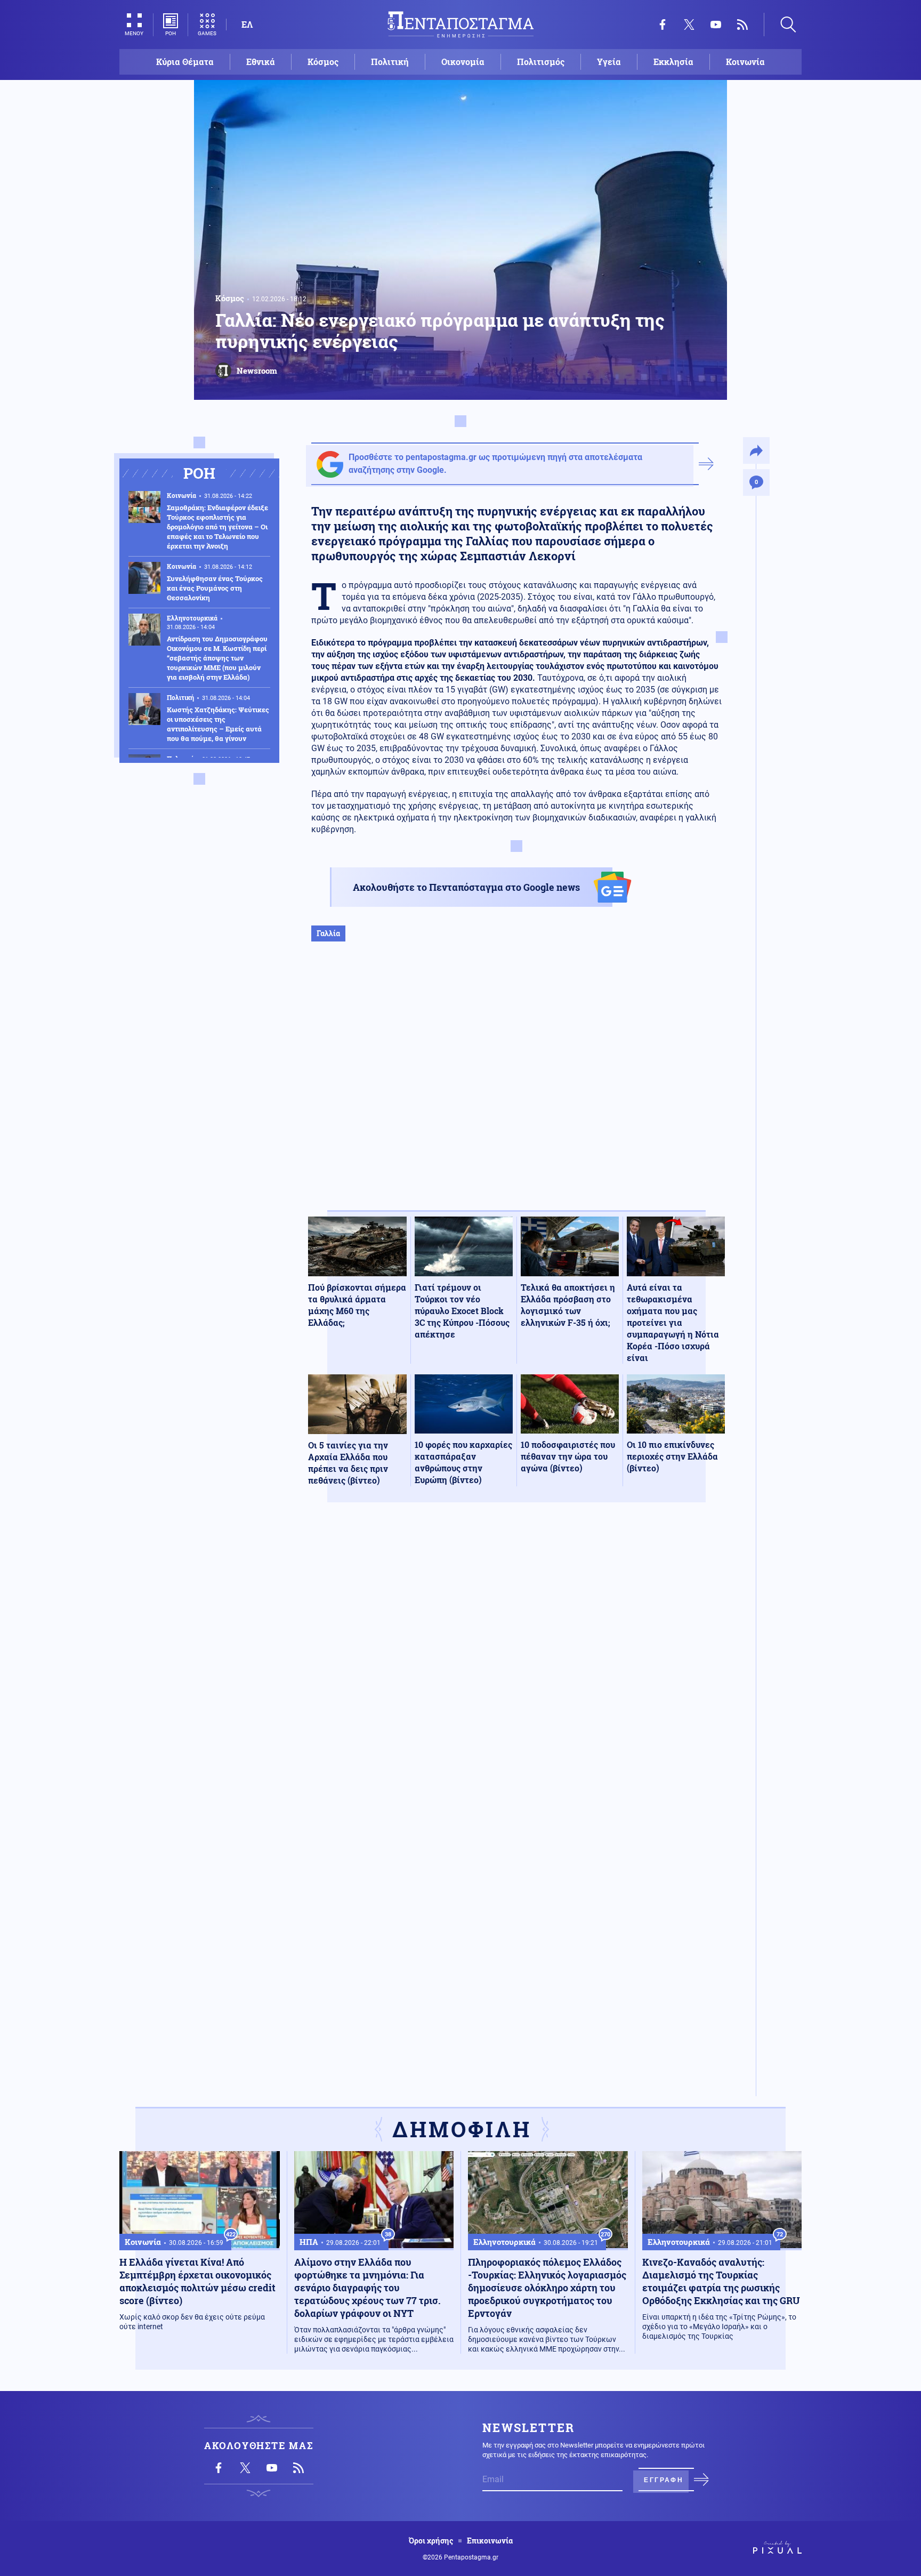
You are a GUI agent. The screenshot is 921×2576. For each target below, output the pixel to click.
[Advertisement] (516, 1087)
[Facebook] (663, 25)
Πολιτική (390, 62)
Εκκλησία (673, 62)
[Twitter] (689, 25)
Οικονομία (463, 62)
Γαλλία (328, 933)
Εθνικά (261, 62)
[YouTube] (716, 25)
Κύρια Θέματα (185, 62)
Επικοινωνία (490, 2541)
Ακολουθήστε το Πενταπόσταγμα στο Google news (466, 887)
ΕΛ (247, 24)
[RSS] (742, 25)
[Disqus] (516, 1667)
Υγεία (609, 62)
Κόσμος (323, 62)
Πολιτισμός (541, 62)
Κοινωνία (745, 62)
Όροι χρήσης (431, 2541)
